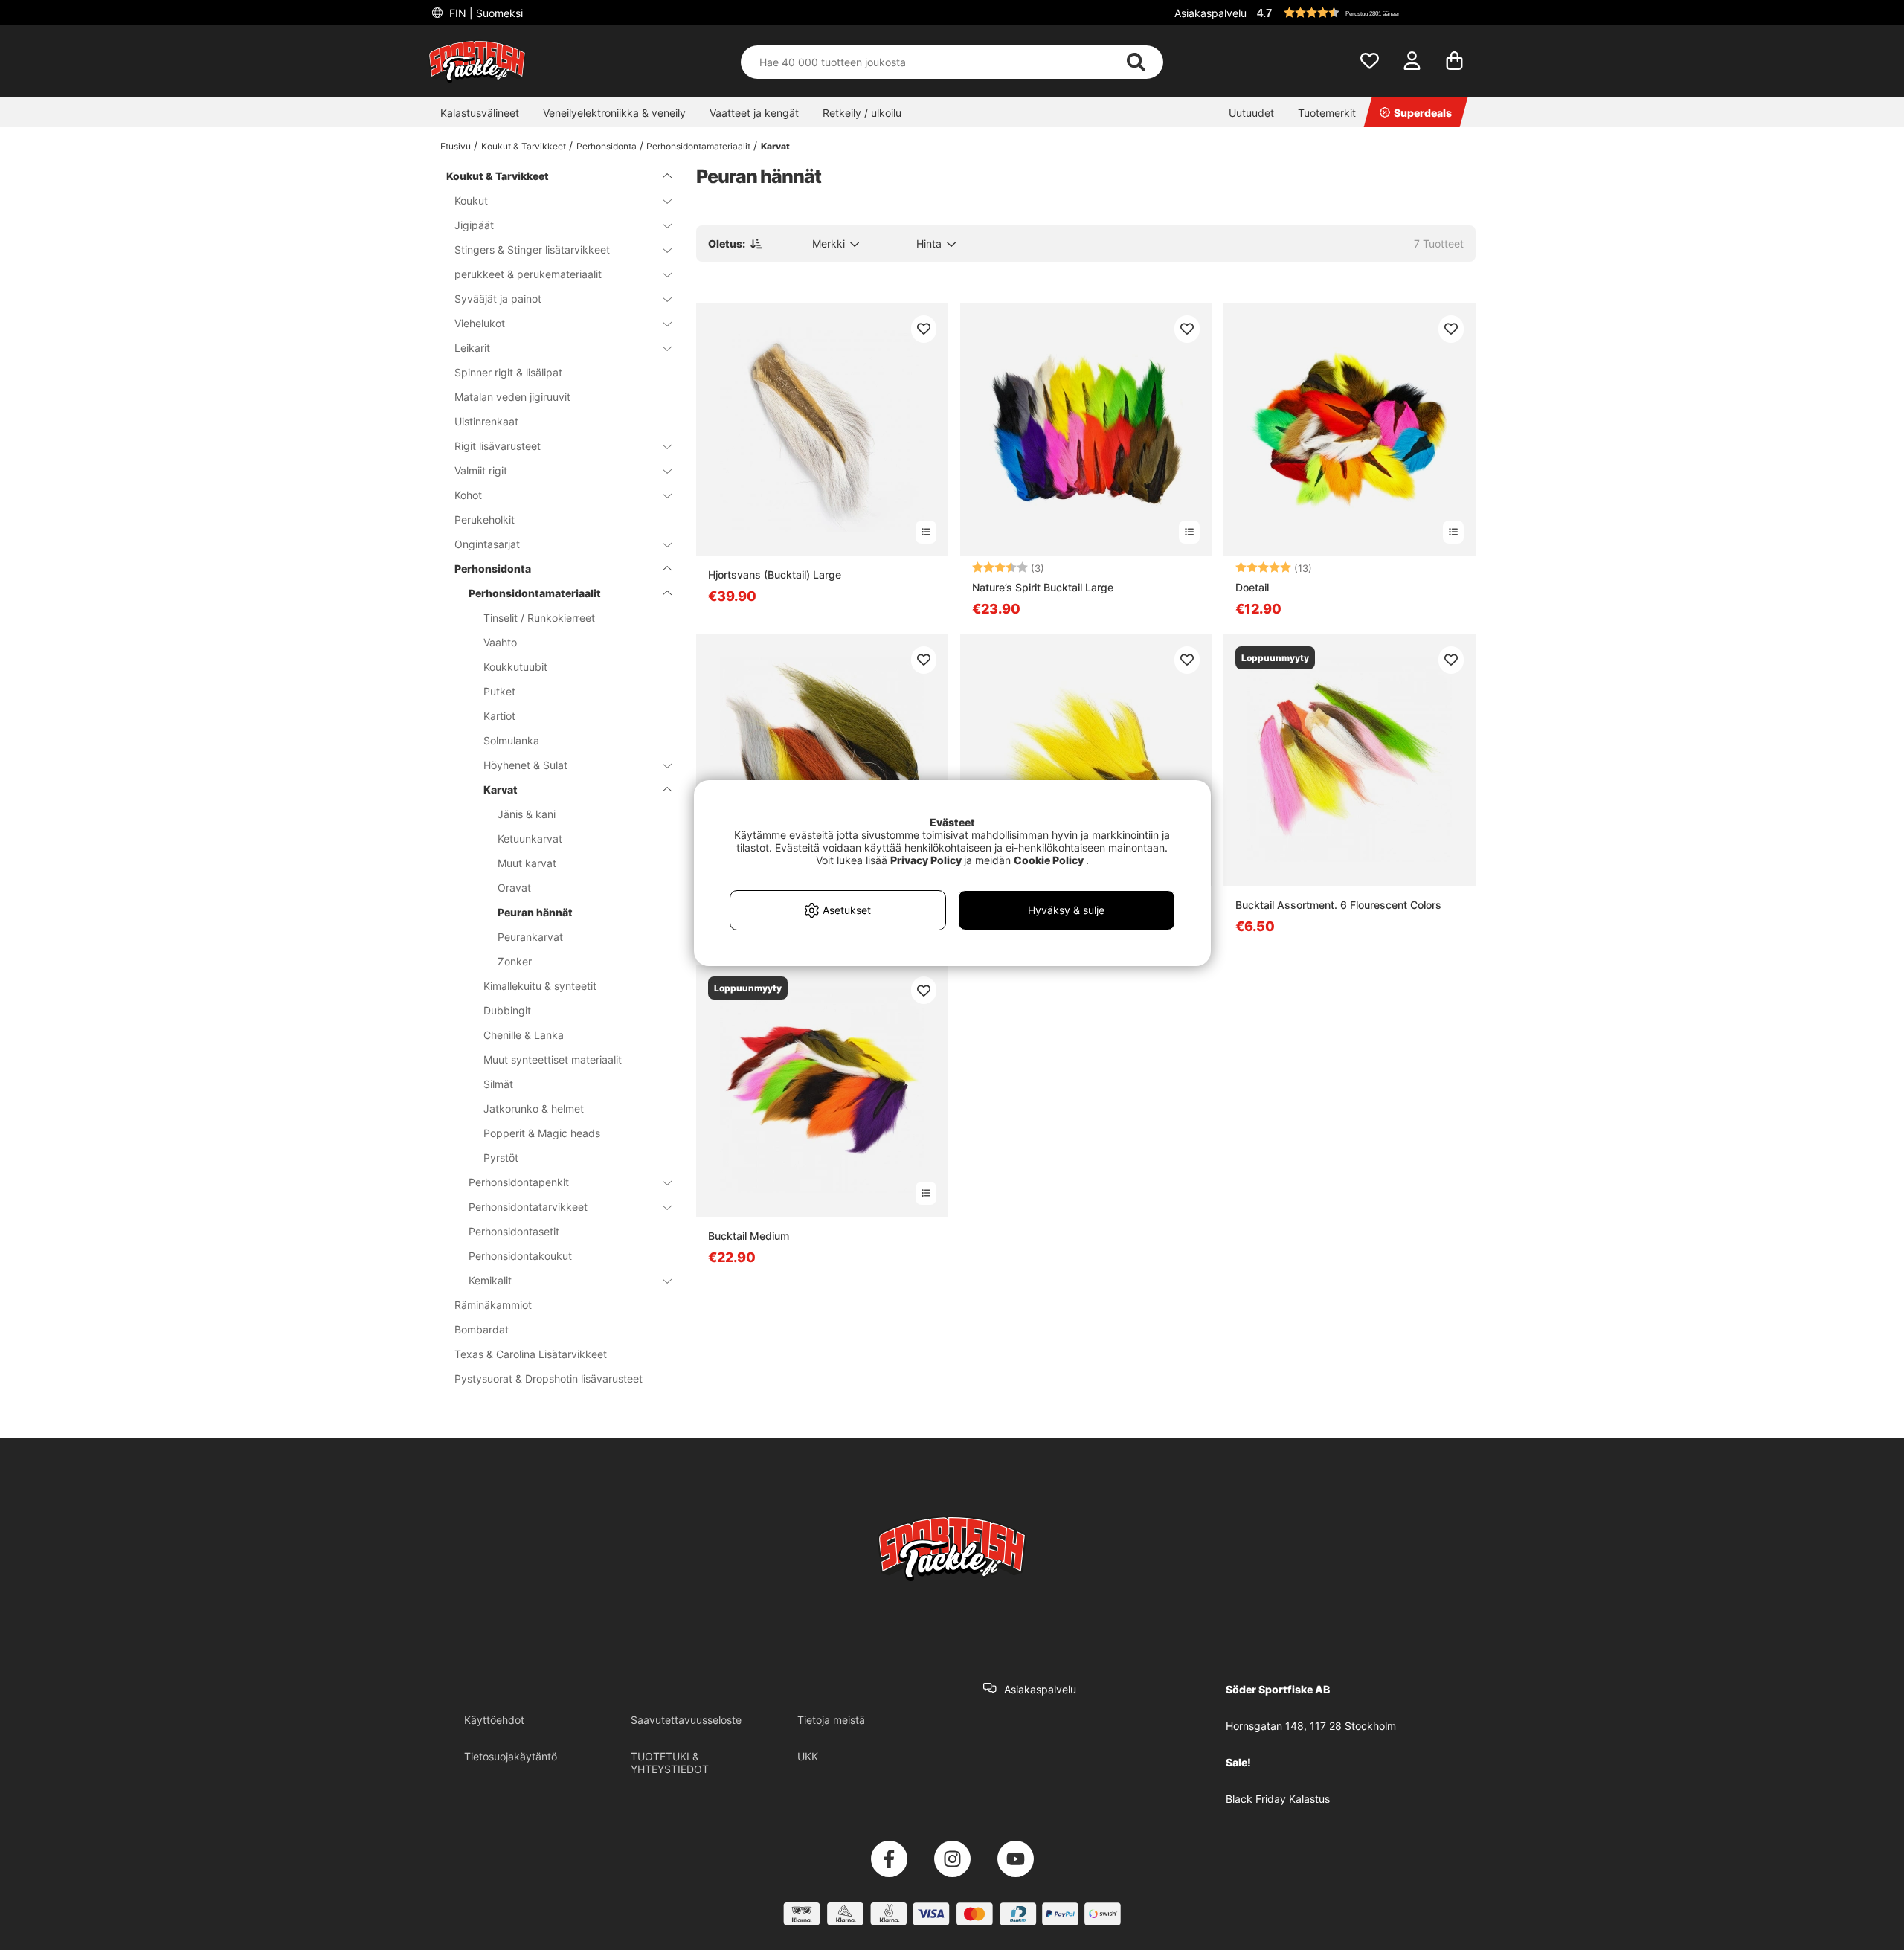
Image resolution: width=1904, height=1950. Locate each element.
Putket (499, 691)
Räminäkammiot (493, 1305)
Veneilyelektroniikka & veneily (614, 113)
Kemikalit (490, 1280)
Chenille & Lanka (524, 1035)
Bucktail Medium (749, 1236)
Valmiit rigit (481, 470)
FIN (485, 13)
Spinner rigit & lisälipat (508, 372)
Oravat (514, 888)
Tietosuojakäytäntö (511, 1756)
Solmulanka (511, 740)
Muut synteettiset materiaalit (553, 1059)
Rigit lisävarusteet (498, 446)
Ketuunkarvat (530, 839)
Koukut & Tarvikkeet (524, 146)
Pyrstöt (501, 1158)
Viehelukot (480, 323)
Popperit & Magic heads (542, 1133)
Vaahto (500, 642)
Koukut (471, 200)
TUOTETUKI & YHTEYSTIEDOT (670, 1763)
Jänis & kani (527, 814)
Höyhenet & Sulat (525, 765)
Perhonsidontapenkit (519, 1182)
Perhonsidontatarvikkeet (528, 1207)
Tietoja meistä (831, 1720)
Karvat (775, 146)
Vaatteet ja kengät (754, 113)
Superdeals (1423, 113)
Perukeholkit (485, 519)
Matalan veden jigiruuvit (512, 397)
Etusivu (456, 146)
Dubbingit (507, 1010)
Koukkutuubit (515, 667)
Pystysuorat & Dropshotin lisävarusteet (549, 1378)
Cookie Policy (1049, 860)
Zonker (515, 961)
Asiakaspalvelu (1210, 13)
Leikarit (472, 348)
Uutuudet (1251, 113)
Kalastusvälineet (480, 113)
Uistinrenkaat (486, 421)
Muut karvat (527, 863)
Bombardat (482, 1329)
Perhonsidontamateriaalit (698, 146)
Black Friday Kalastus (1278, 1799)
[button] (1364, 13)
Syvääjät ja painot (498, 299)
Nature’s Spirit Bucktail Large (1043, 587)
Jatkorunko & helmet (534, 1108)
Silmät (498, 1084)
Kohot (468, 495)
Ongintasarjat (487, 544)
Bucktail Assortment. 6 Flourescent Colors (1338, 905)
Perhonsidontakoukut (520, 1256)
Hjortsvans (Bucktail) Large (775, 575)
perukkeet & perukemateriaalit (528, 274)
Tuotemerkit (1327, 113)
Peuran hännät (535, 912)
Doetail (1252, 587)
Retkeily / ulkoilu (862, 113)
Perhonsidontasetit (514, 1231)
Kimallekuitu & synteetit (540, 986)
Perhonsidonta (607, 146)
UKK (808, 1756)
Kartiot (499, 716)
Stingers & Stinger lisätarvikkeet (532, 250)
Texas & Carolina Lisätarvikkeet (531, 1354)
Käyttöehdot (494, 1720)
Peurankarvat (530, 937)
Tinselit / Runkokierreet (539, 618)
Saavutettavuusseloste (686, 1720)
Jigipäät (474, 225)
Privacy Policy (926, 860)
